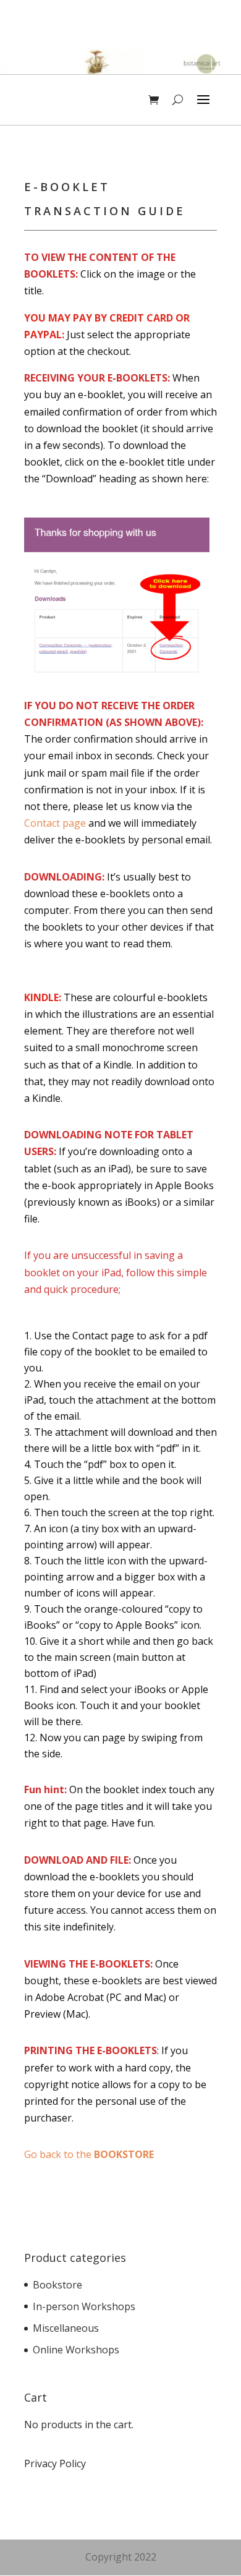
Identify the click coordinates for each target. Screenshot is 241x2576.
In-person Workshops (84, 2306)
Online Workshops (76, 2350)
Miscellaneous (66, 2328)
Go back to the (89, 2154)
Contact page (55, 823)
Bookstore (57, 2285)
